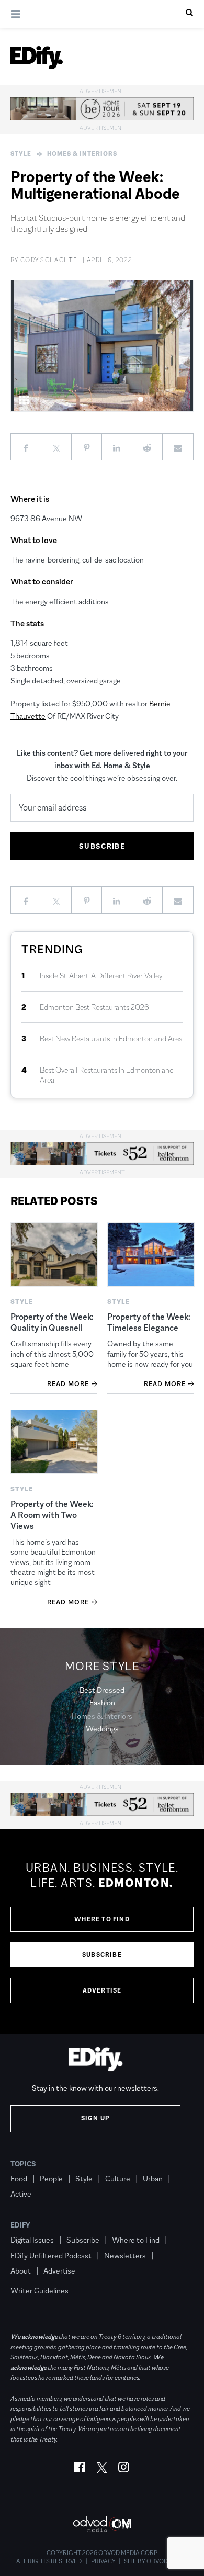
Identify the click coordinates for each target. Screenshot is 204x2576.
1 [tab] (141, 400)
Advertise (102, 1990)
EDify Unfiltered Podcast (51, 2256)
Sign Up (95, 2118)
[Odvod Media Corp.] (102, 2524)
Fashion (102, 1702)
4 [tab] (172, 400)
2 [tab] (151, 400)
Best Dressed (102, 1690)
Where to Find (102, 1919)
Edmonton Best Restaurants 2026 (94, 1007)
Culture (118, 2179)
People (51, 2179)
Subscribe (102, 1955)
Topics (23, 2164)
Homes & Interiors (82, 154)
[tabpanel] (102, 346)
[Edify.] (37, 58)
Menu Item (30, 2276)
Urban (153, 2179)
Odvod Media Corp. (128, 2553)
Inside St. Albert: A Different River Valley (101, 976)
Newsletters (125, 2256)
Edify (20, 2225)
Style (21, 154)
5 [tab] (183, 400)
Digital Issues (32, 2240)
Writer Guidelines (39, 2291)
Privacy (103, 2561)
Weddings (102, 1729)
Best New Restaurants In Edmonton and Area (111, 1038)
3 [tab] (162, 400)
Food (19, 2179)
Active (21, 2194)
